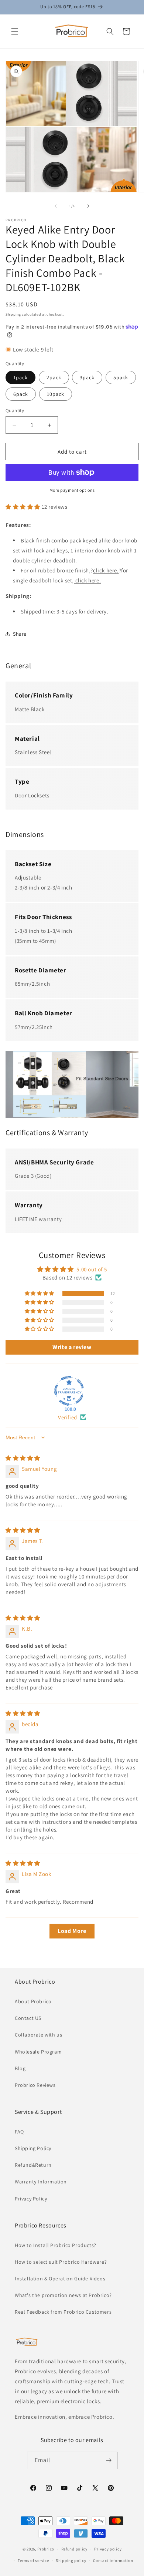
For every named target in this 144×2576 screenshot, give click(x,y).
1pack (20, 377)
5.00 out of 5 (92, 1269)
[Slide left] (56, 206)
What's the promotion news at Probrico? (63, 2295)
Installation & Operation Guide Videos (60, 2279)
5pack (121, 377)
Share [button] (20, 634)
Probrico (46, 2549)
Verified (68, 1417)
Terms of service (33, 2560)
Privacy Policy (31, 2199)
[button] (15, 31)
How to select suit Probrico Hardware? (61, 2262)
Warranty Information (41, 2182)
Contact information (113, 2560)
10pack (56, 394)
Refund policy (74, 2549)
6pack (21, 394)
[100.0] (69, 1391)
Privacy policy (108, 2549)
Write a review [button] (72, 1347)
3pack (87, 377)
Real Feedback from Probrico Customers (63, 2312)
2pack (54, 377)
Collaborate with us (38, 2035)
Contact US (28, 2018)
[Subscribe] (109, 2460)
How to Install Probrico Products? (56, 2245)
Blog (20, 2068)
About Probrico (33, 2001)
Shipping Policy (33, 2148)
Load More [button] (72, 1931)
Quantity (15, 411)
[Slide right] (88, 206)
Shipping (13, 314)
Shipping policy (71, 2560)
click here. (106, 570)
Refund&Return (33, 2165)
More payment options (72, 490)
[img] (23, 1458)
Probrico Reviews (35, 2085)
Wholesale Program (38, 2052)
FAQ (19, 2132)
